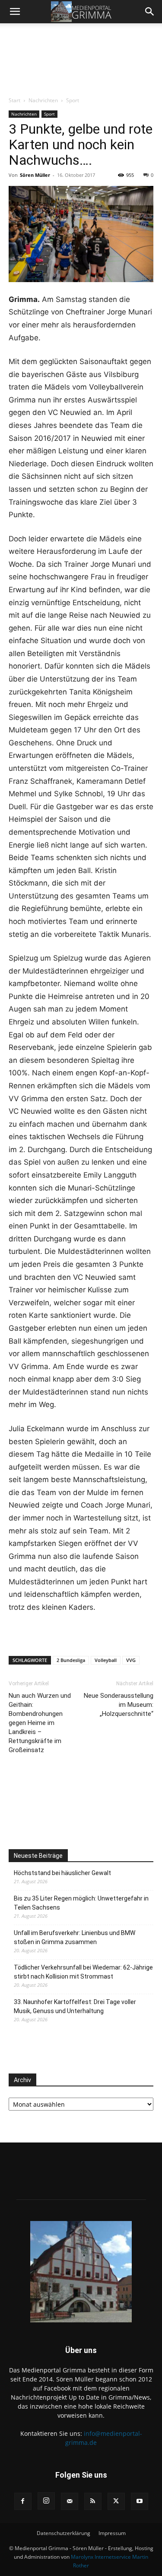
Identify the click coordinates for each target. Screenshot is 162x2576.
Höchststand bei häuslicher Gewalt (62, 1873)
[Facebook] (23, 2501)
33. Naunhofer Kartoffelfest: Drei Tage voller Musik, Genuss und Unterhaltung (75, 2006)
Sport (73, 100)
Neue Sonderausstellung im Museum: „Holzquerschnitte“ (119, 1705)
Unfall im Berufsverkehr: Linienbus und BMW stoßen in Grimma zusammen (75, 1937)
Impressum (112, 2533)
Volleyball (106, 1660)
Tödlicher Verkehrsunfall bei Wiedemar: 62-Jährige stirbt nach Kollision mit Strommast (83, 1972)
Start (14, 100)
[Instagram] (46, 2501)
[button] (15, 12)
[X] (116, 2501)
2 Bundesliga (71, 1660)
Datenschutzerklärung (64, 2533)
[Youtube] (140, 2501)
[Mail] (70, 2501)
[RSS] (93, 2501)
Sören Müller (35, 175)
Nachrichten (43, 100)
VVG (131, 1660)
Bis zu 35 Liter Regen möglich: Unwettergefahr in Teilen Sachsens (81, 1903)
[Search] (150, 12)
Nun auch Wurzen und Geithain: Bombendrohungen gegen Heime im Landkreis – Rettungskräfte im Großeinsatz (40, 1723)
